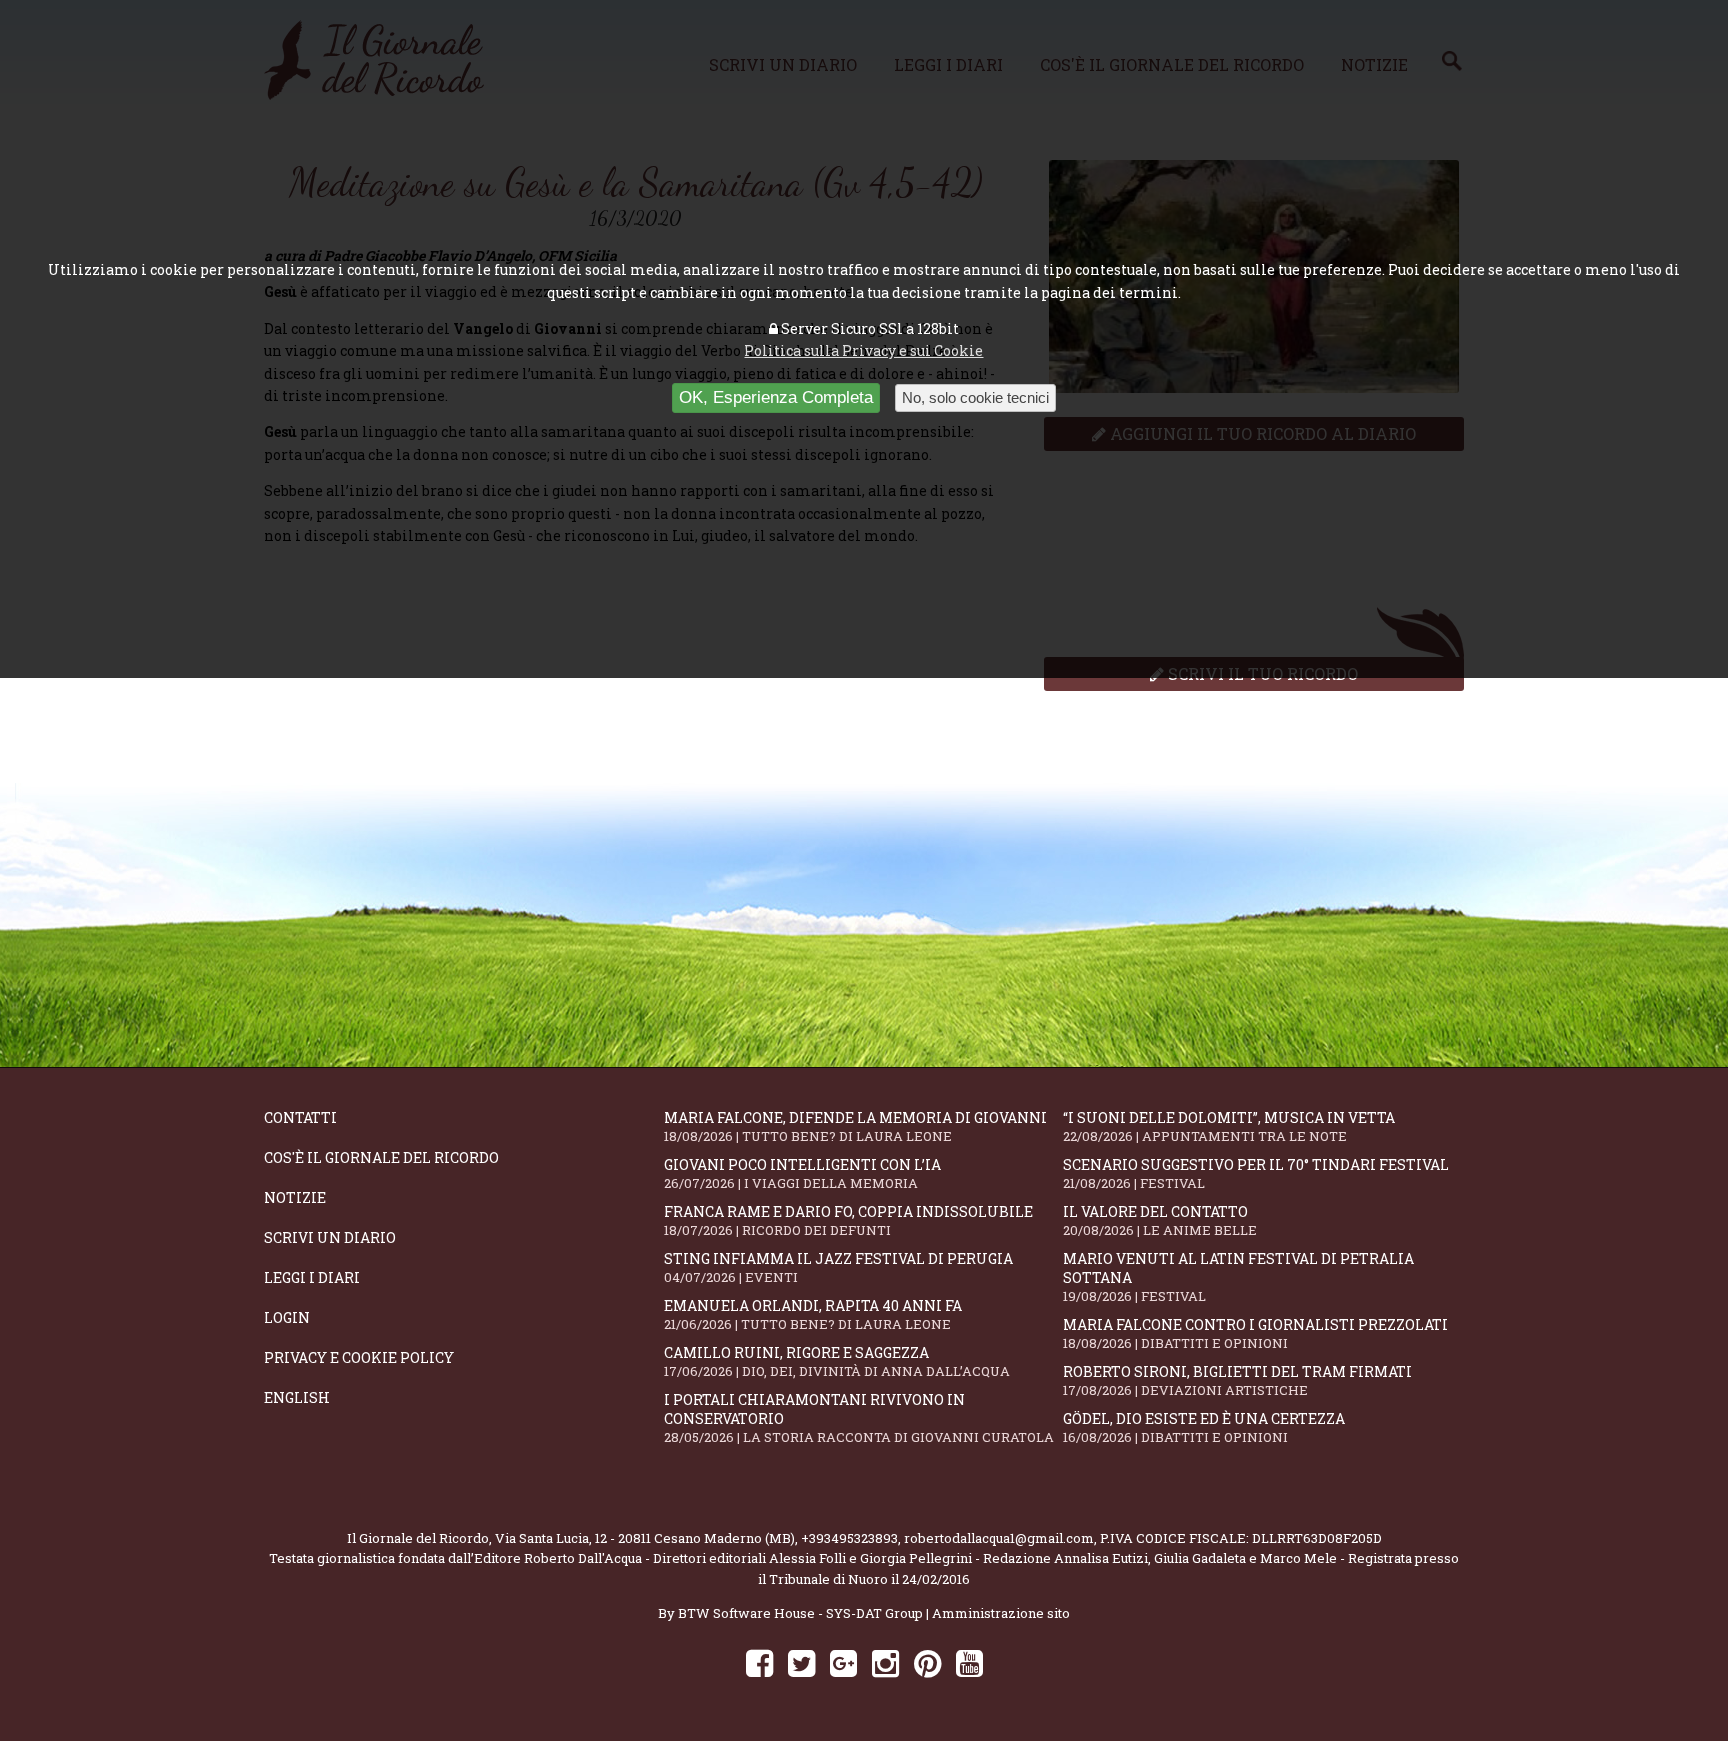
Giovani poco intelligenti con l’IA (802, 1173)
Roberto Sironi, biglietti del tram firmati (1237, 1380)
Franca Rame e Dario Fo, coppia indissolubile (848, 1220)
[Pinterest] (927, 1662)
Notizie (295, 1197)
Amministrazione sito (1001, 1613)
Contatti (300, 1117)
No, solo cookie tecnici (975, 397)
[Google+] (843, 1662)
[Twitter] (801, 1662)
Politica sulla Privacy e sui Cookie (863, 350)
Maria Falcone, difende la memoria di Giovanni (855, 1126)
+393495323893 (849, 1538)
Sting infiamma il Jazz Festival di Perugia (838, 1267)
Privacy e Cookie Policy (359, 1357)
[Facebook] (759, 1662)
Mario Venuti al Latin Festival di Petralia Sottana (1238, 1277)
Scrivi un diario (330, 1237)
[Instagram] (885, 1662)
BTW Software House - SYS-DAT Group (800, 1613)
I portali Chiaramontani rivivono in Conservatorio (859, 1418)
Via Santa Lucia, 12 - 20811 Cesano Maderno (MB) (645, 1538)
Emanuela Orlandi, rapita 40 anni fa (813, 1314)
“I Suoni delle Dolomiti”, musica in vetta (1229, 1126)
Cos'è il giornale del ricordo (381, 1157)
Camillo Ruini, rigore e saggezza (837, 1361)
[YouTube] (969, 1662)
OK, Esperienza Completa (776, 397)
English (297, 1397)
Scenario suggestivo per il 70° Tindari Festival (1256, 1173)
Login (287, 1317)
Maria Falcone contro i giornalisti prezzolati (1255, 1333)
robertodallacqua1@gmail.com (999, 1538)
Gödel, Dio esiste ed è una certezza (1204, 1427)
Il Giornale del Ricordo (418, 1538)
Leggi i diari (312, 1277)
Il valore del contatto (1160, 1220)
